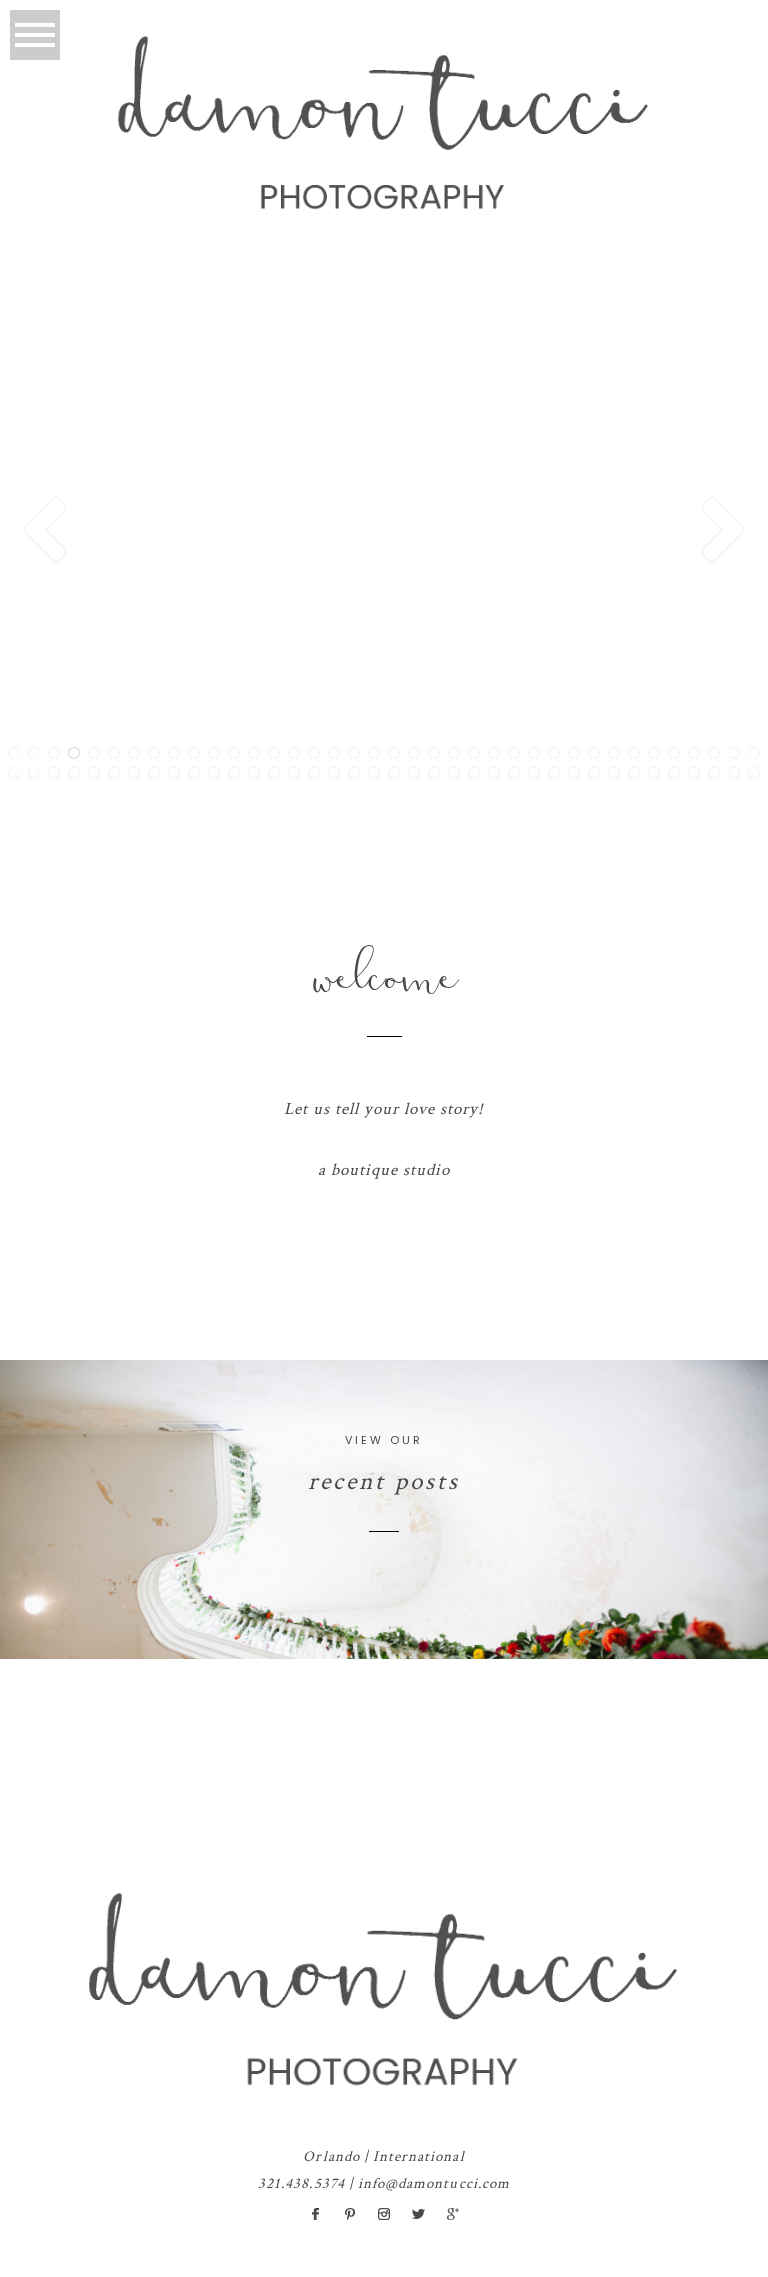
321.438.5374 (301, 2183)
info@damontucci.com (434, 2183)
